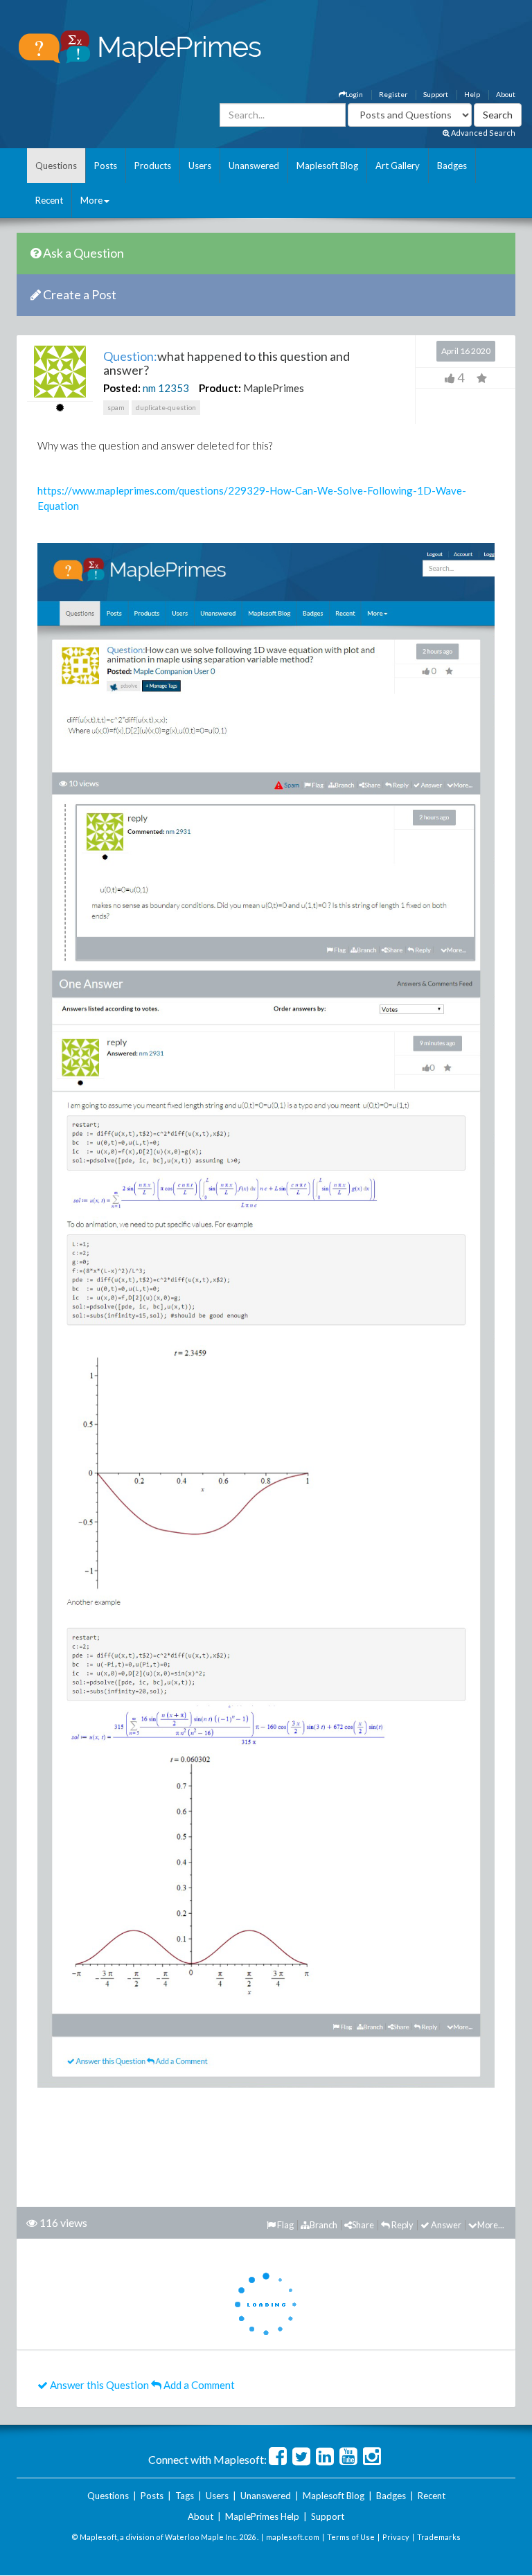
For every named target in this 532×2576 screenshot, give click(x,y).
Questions (56, 166)
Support (436, 94)
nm (149, 388)
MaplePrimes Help (262, 2516)
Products (153, 166)
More (91, 200)
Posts (106, 166)
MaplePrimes (274, 388)
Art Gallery (398, 166)
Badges (452, 166)
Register (393, 94)
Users (200, 166)
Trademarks (439, 2537)
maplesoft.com (293, 2537)
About (506, 94)
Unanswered (254, 166)
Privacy (396, 2537)
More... (491, 2225)
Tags (185, 2496)
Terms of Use (351, 2537)
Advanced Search (482, 133)
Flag (285, 2225)
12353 (174, 388)
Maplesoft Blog (327, 166)
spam (116, 407)
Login (354, 94)
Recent (49, 200)
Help (472, 94)
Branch (323, 2225)
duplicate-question (166, 407)
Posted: (122, 388)
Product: (220, 388)
